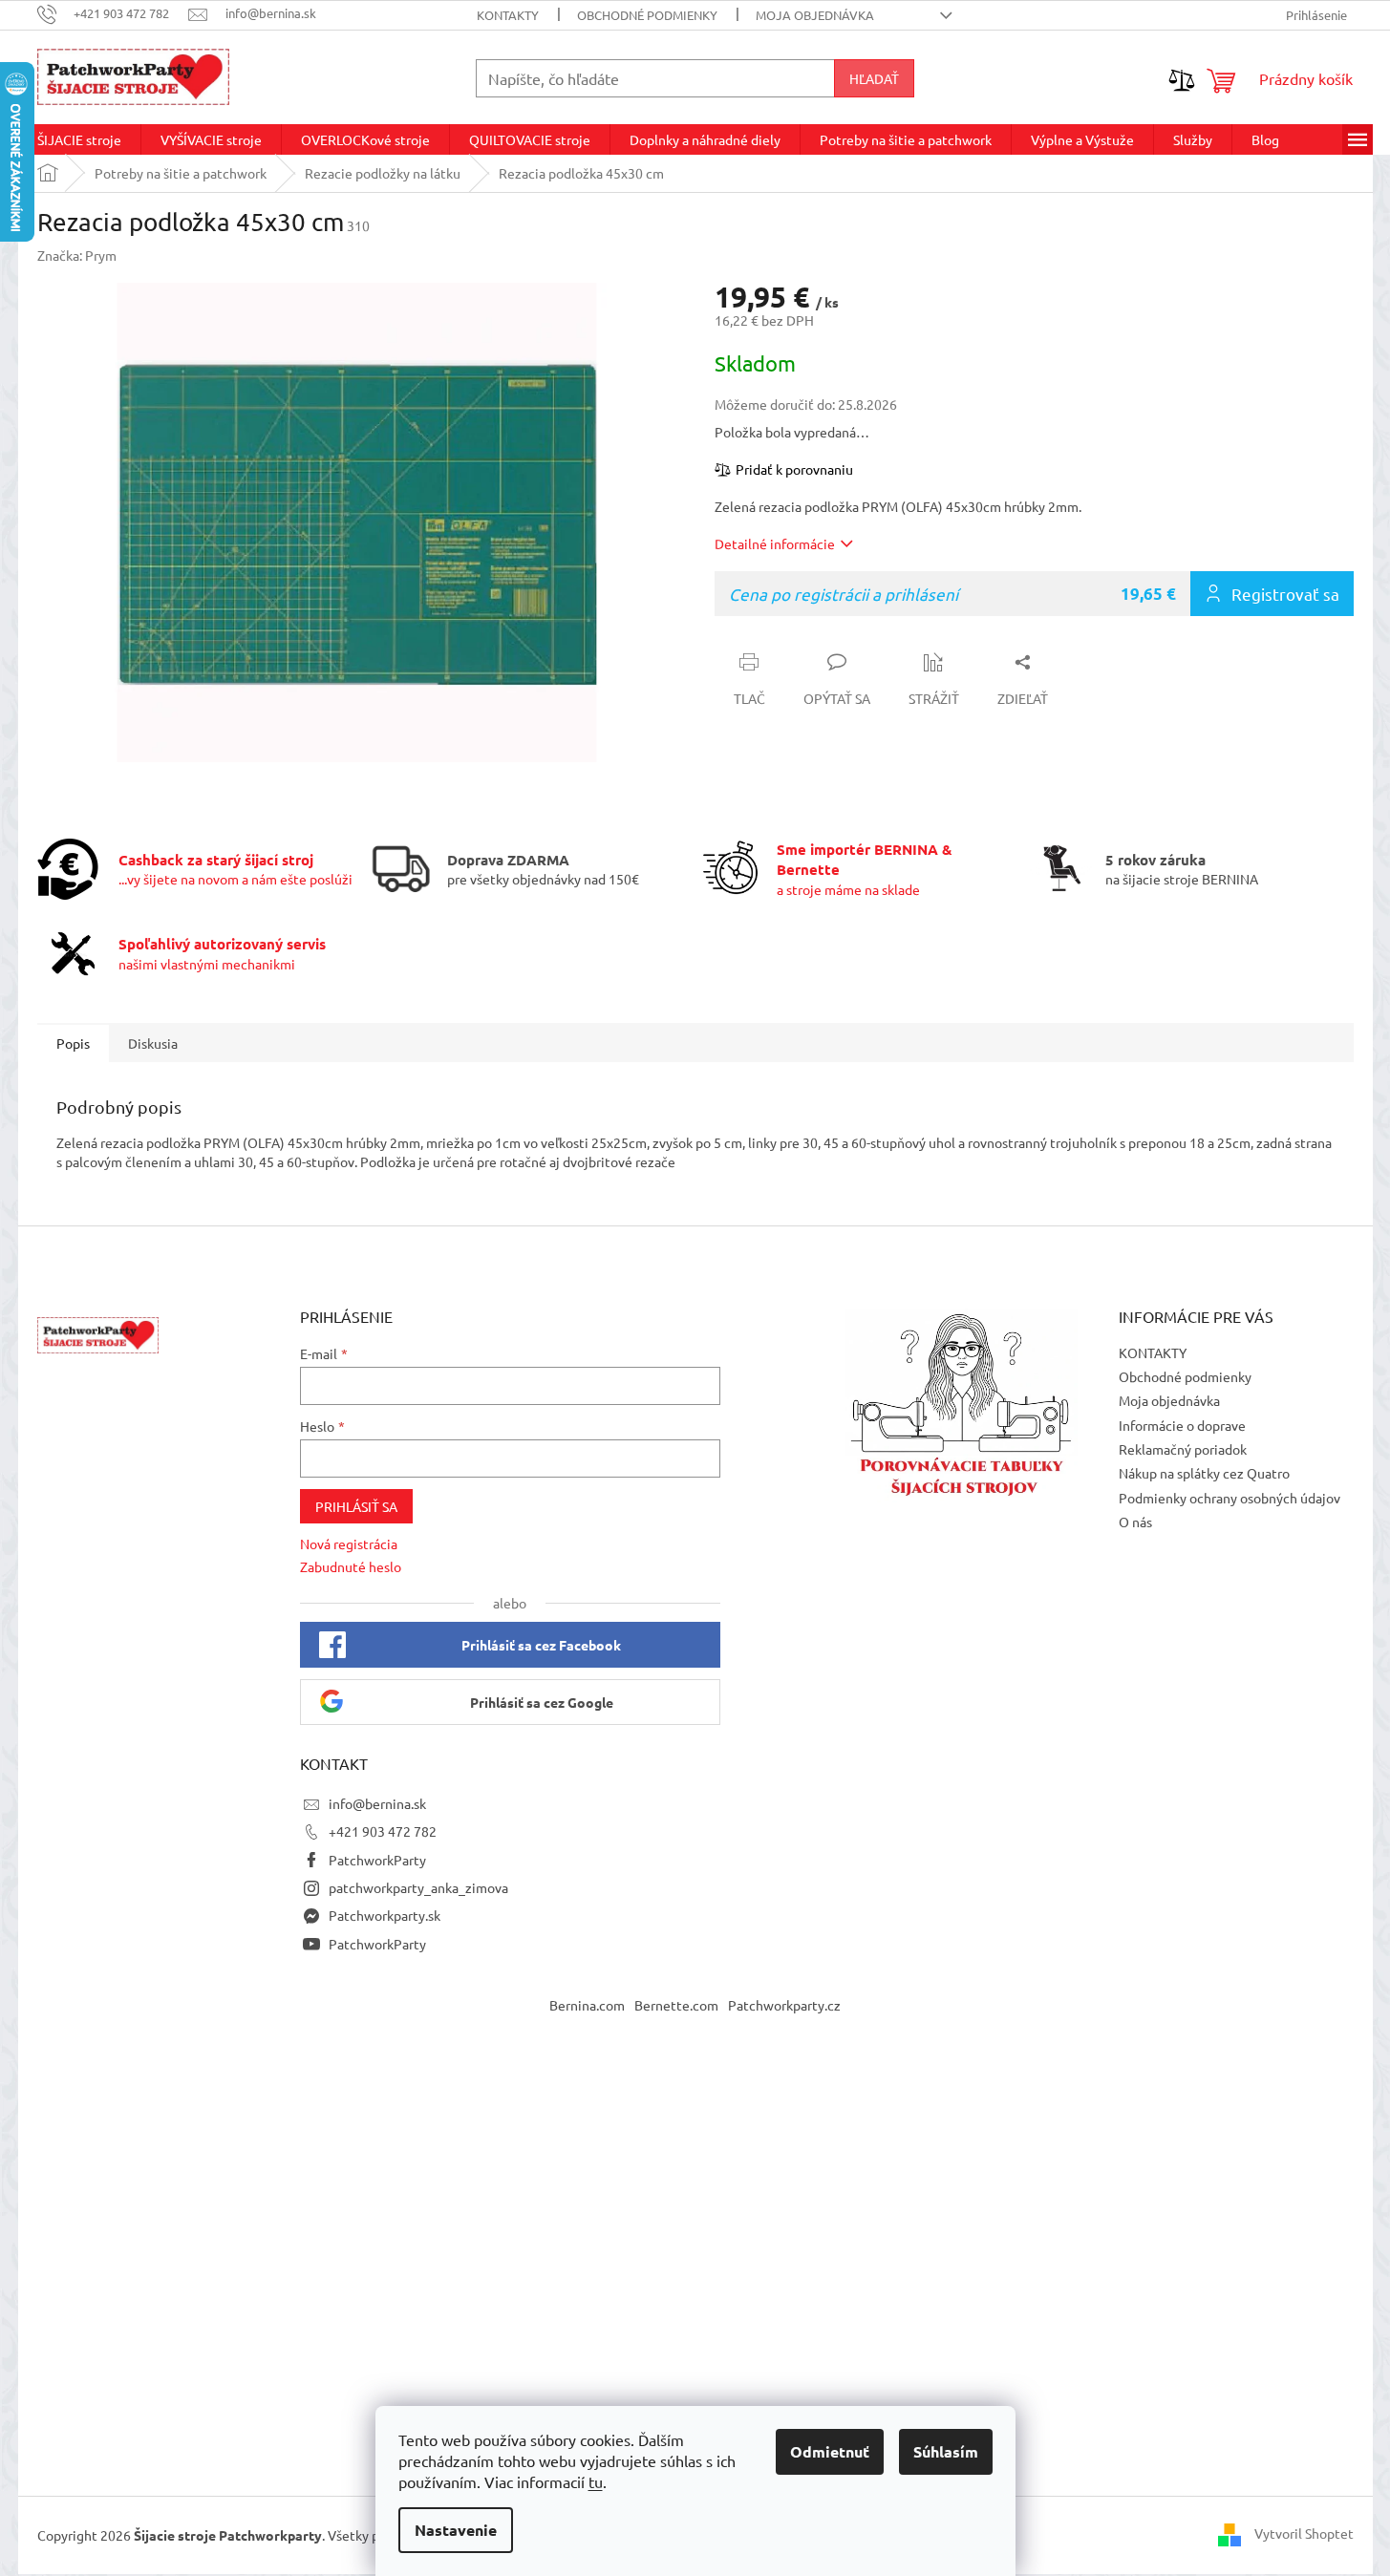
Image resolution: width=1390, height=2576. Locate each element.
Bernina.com (587, 2005)
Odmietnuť (830, 2451)
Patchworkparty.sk (385, 1915)
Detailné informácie (775, 543)
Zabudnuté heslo (351, 1566)
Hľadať (874, 78)
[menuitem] (79, 139)
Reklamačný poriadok (1183, 1449)
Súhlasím (946, 2451)
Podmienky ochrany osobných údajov (1230, 1498)
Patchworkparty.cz (784, 2005)
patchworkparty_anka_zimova (418, 1887)
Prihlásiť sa (356, 1506)
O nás (1135, 1522)
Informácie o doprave (1182, 1425)
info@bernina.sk (377, 1803)
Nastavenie (456, 2530)
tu (596, 2481)
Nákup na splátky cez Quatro (1204, 1473)
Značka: (77, 255)
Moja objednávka (815, 15)
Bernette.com (676, 2005)
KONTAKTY (508, 15)
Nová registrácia (349, 1543)
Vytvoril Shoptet (1304, 2533)
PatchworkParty (377, 1860)
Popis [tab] (73, 1043)
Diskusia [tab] (153, 1043)
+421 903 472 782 (383, 1831)
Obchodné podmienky (647, 15)
